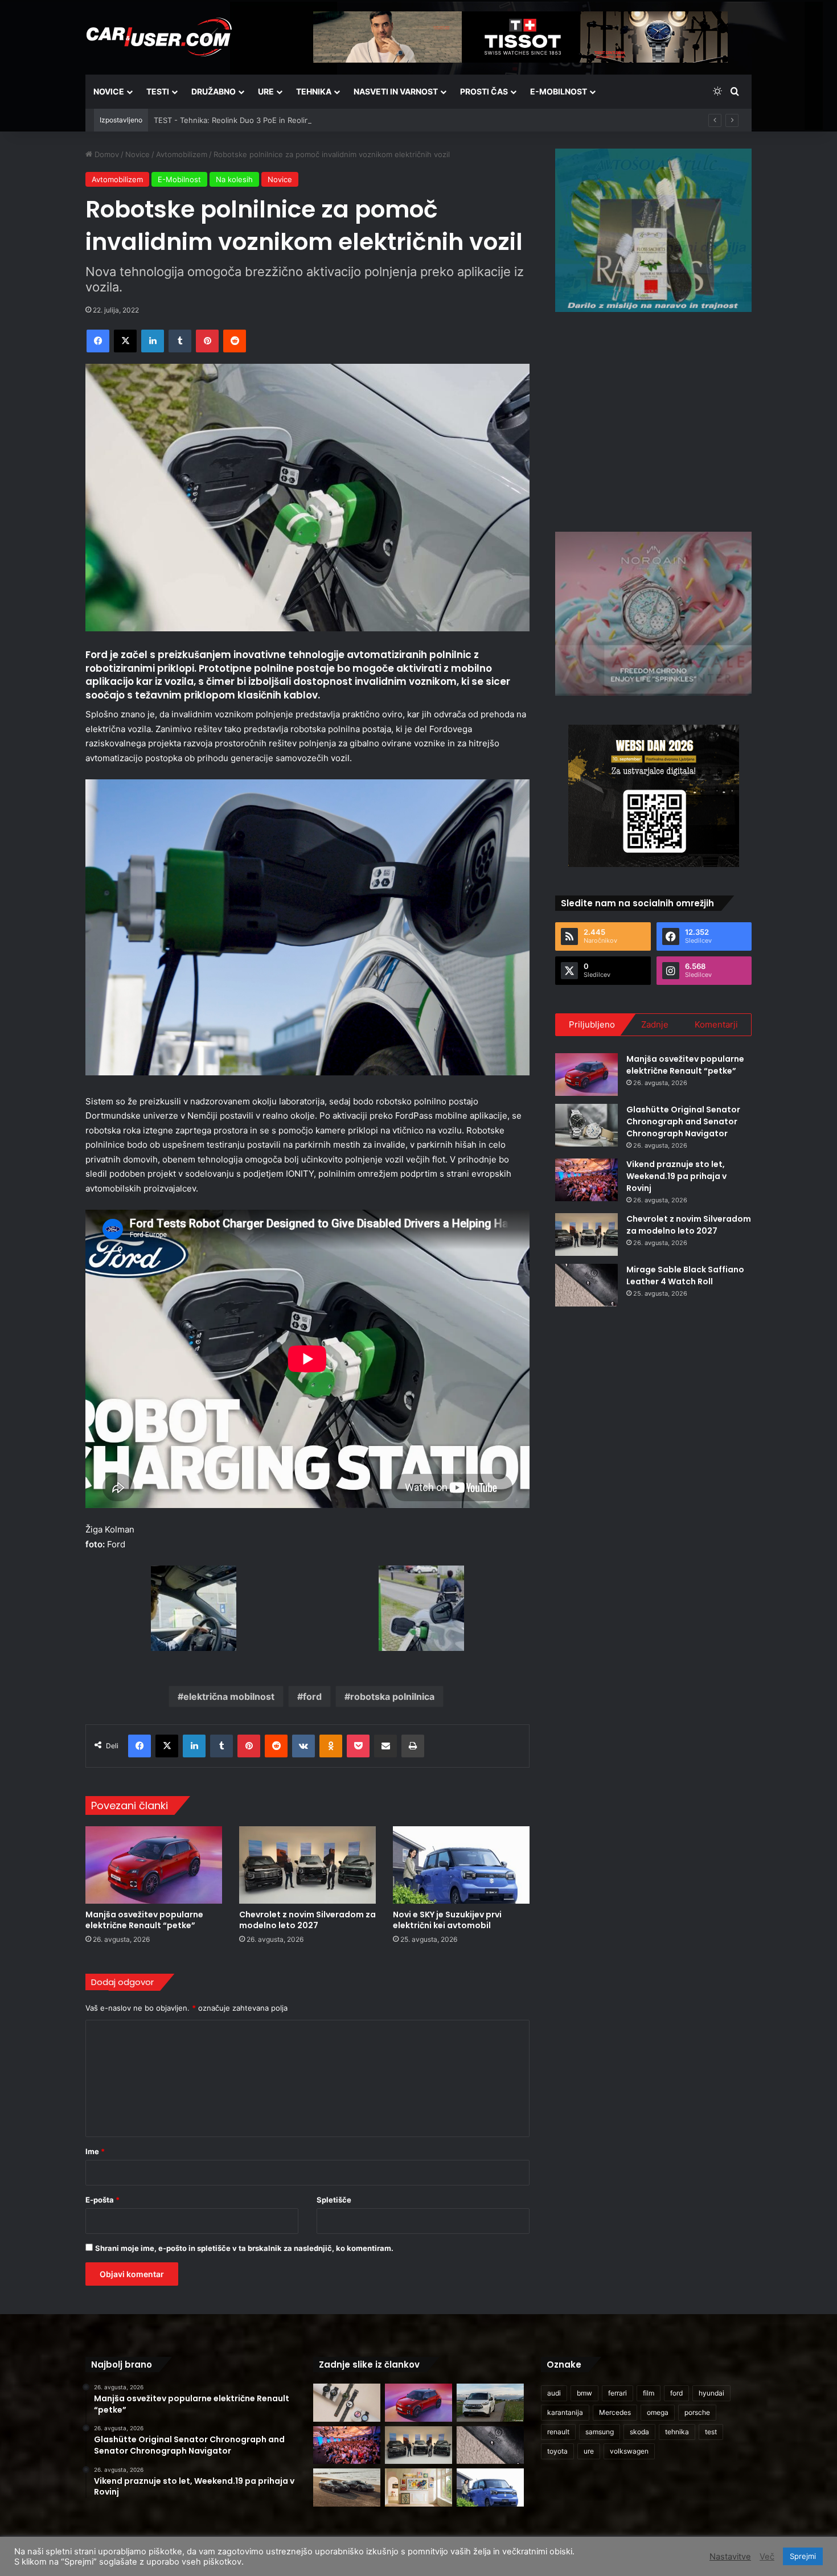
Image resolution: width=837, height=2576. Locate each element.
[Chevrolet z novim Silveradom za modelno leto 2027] (307, 1865)
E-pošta (102, 2200)
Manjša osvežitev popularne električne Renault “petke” (144, 1920)
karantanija (565, 2412)
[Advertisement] (654, 420)
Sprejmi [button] (803, 2556)
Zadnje (655, 1024)
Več (767, 2557)
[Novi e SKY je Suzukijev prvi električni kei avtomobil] (461, 1865)
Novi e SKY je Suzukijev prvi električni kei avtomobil (447, 1920)
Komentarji (716, 1024)
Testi (158, 91)
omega (658, 2412)
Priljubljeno (592, 1024)
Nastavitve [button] (730, 2557)
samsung (600, 2432)
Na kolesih (234, 179)
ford (312, 1696)
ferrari (618, 2393)
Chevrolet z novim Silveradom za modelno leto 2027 (307, 1920)
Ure (266, 91)
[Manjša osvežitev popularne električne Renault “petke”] (154, 1865)
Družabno (214, 91)
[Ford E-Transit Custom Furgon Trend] (490, 2403)
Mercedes (615, 2412)
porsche (697, 2412)
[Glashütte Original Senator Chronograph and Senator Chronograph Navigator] (586, 1125)
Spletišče (334, 2200)
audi (554, 2393)
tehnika (677, 2432)
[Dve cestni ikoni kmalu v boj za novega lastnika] (347, 2487)
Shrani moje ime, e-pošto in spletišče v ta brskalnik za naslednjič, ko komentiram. (244, 2248)
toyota (557, 2451)
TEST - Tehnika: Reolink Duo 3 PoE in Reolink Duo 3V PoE (256, 120)
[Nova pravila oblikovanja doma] (419, 2487)
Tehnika (314, 91)
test (711, 2432)
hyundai (711, 2393)
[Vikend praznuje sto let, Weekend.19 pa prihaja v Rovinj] (586, 1180)
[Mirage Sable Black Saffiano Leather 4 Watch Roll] (586, 1285)
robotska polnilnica (392, 1696)
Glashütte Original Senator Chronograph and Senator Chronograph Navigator (683, 1121)
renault (558, 2432)
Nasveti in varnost (396, 91)
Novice (109, 91)
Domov (106, 154)
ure (589, 2451)
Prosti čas (484, 91)
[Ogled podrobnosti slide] (653, 230)
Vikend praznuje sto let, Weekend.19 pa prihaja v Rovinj (676, 1176)
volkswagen (629, 2451)
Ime (95, 2151)
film (649, 2393)
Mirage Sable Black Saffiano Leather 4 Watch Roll (685, 1275)
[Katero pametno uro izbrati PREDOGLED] (347, 2403)
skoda (639, 2432)
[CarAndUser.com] (159, 37)
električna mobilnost (229, 1696)
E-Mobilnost (559, 91)
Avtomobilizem (182, 154)
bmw (584, 2393)
